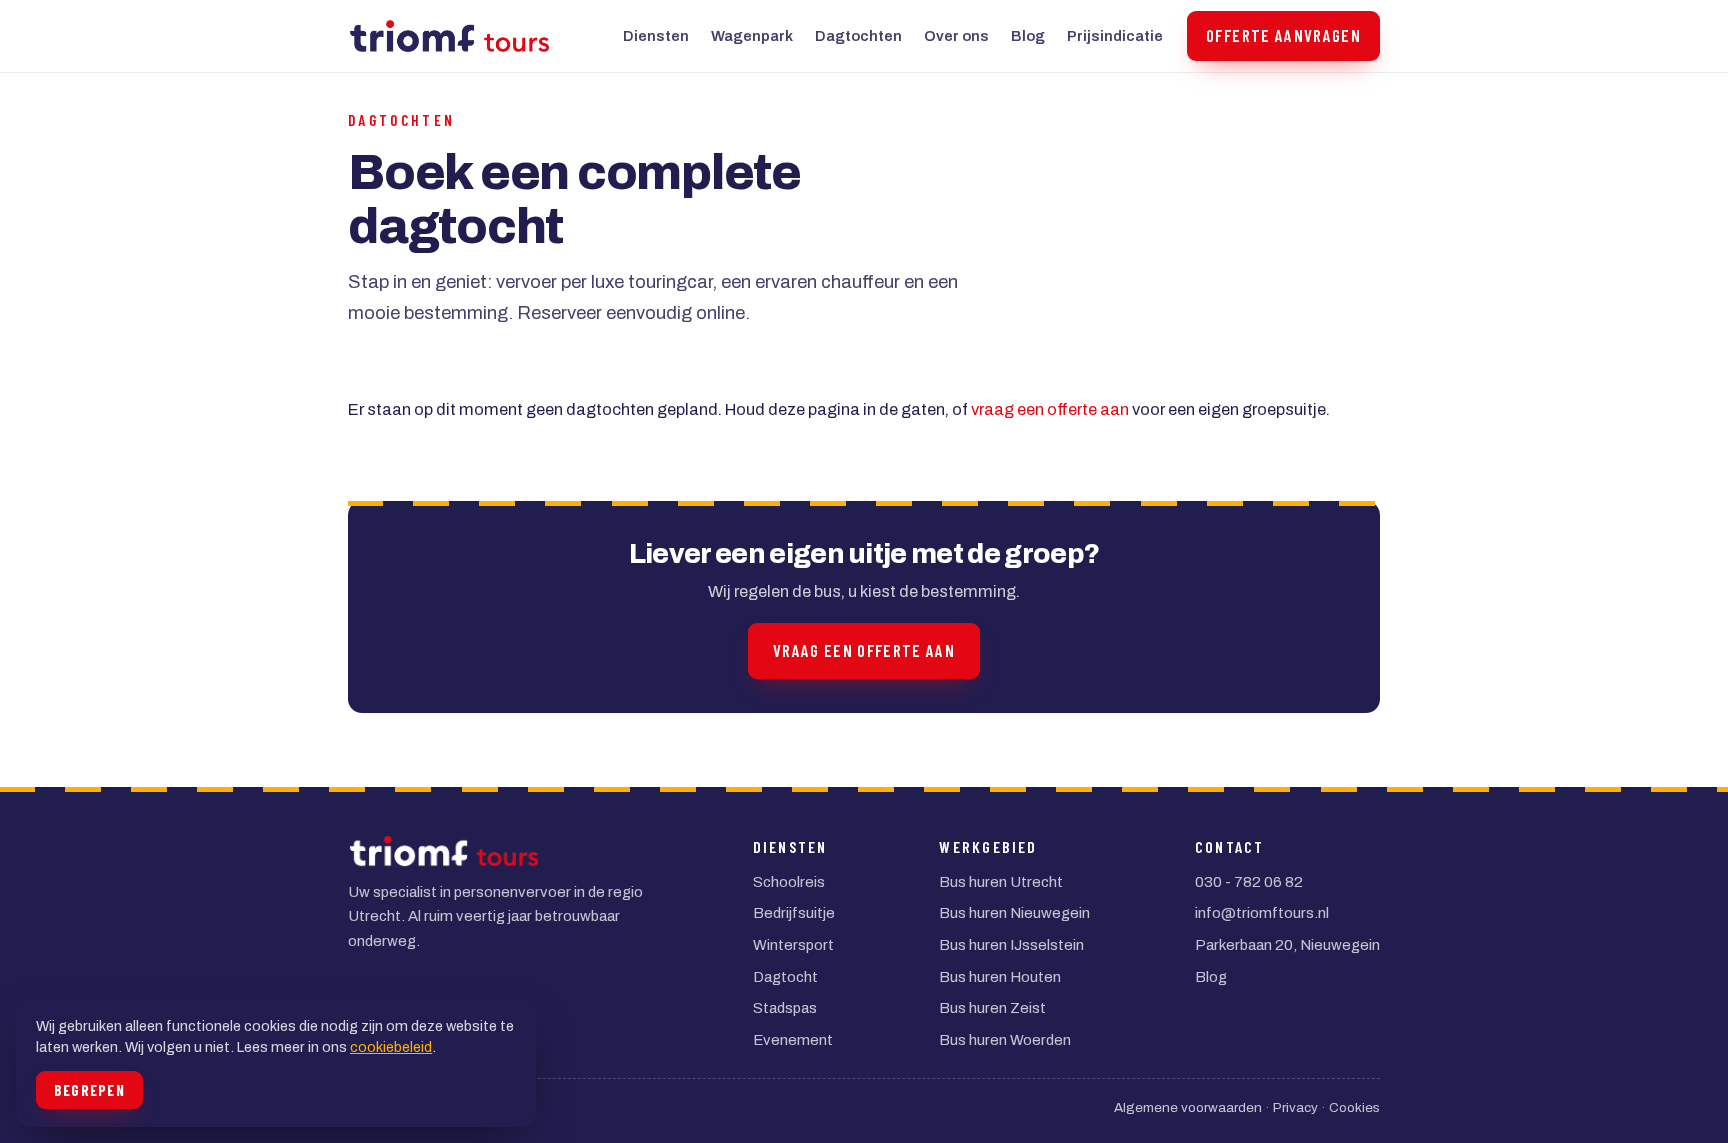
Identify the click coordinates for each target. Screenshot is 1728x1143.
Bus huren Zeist (992, 1008)
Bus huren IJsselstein (1011, 945)
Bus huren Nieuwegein (1014, 913)
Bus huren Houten (1000, 977)
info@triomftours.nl (1262, 913)
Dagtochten (858, 36)
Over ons (956, 36)
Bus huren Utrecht (1001, 882)
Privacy (1295, 1107)
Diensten (656, 36)
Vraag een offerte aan (864, 650)
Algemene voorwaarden (1188, 1107)
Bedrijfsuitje (794, 913)
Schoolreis (789, 882)
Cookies (1354, 1107)
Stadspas (785, 1008)
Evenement (793, 1040)
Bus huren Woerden (1005, 1040)
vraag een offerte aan (1050, 409)
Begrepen (89, 1090)
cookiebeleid (391, 1047)
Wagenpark (752, 36)
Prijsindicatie (1115, 36)
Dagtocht (785, 977)
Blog (1028, 36)
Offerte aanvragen (1283, 35)
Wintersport (793, 945)
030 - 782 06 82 (1249, 882)
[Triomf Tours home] (449, 36)
